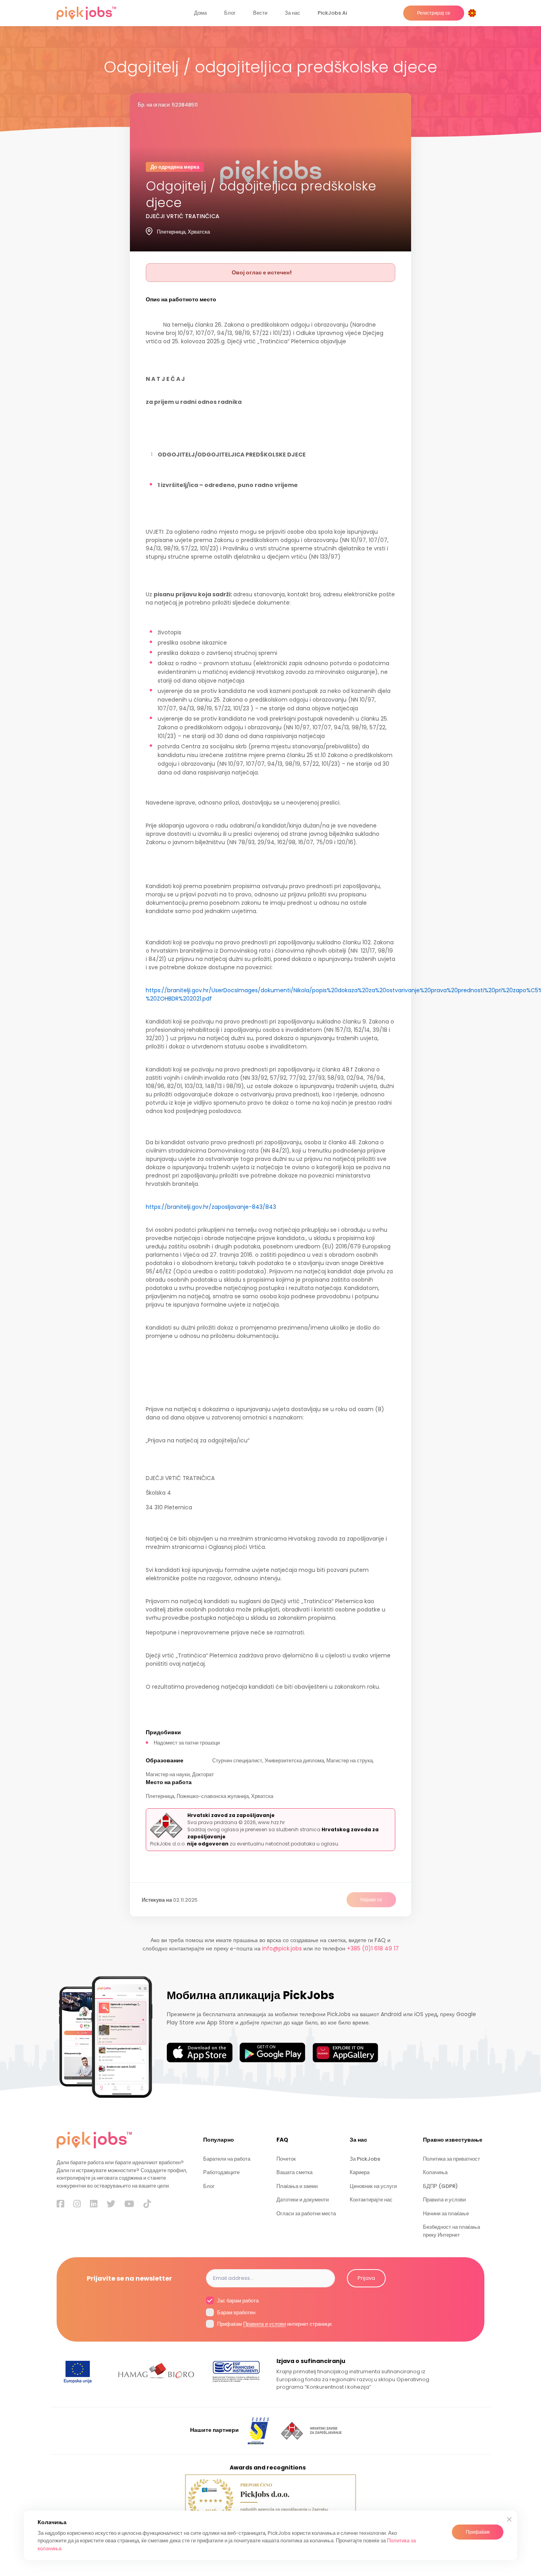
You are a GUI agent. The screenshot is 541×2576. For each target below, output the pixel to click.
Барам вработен (236, 2313)
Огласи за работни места (306, 2214)
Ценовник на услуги (373, 2186)
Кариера (360, 2172)
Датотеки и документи (303, 2200)
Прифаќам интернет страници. (274, 2324)
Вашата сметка (294, 2172)
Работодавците (221, 2172)
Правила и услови (444, 2200)
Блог (230, 13)
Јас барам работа (237, 2301)
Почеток (286, 2159)
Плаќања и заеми (297, 2186)
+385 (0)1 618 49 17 (373, 1948)
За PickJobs (365, 2159)
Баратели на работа (227, 2159)
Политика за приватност (451, 2159)
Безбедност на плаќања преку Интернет (451, 2231)
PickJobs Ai (332, 13)
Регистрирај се (434, 13)
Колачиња (435, 2172)
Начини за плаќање (446, 2214)
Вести (260, 13)
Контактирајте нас (371, 2200)
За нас (292, 13)
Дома (200, 13)
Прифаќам (478, 2532)
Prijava (366, 2278)
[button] (474, 13)
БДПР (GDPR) (440, 2186)
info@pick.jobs (282, 1948)
